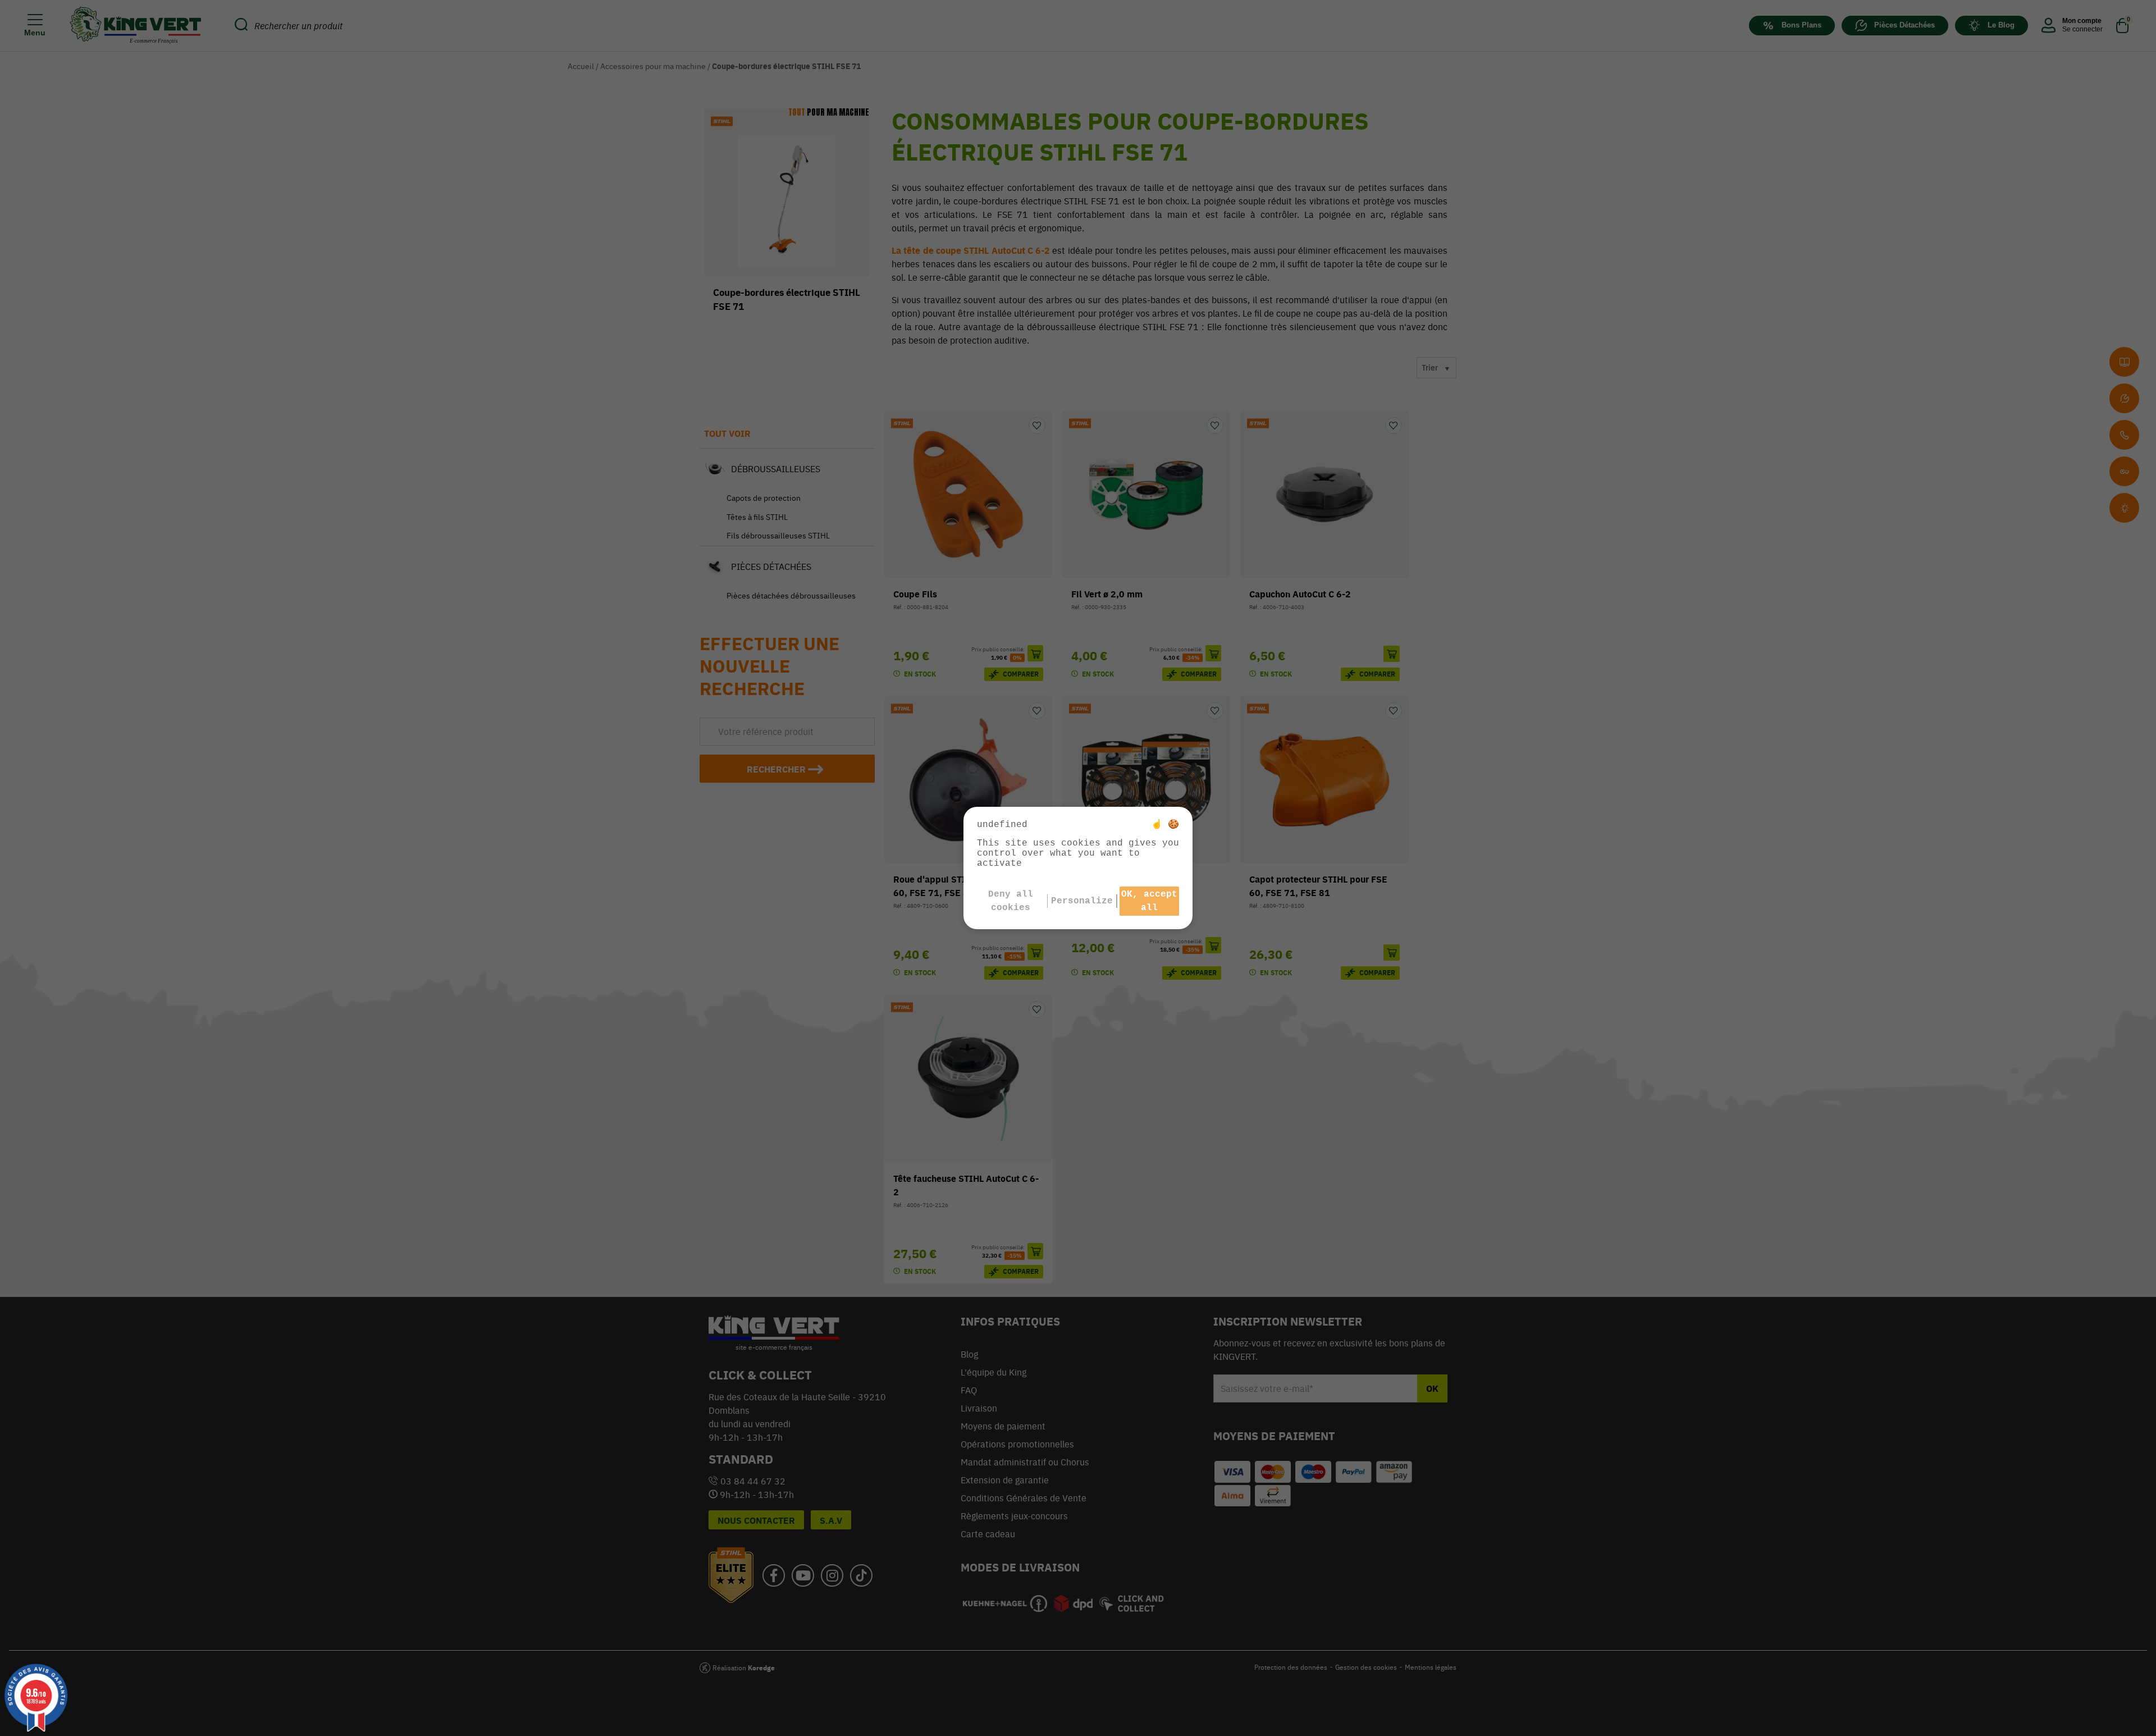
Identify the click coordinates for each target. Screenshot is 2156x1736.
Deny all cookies (1011, 901)
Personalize (1082, 901)
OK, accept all (1149, 901)
